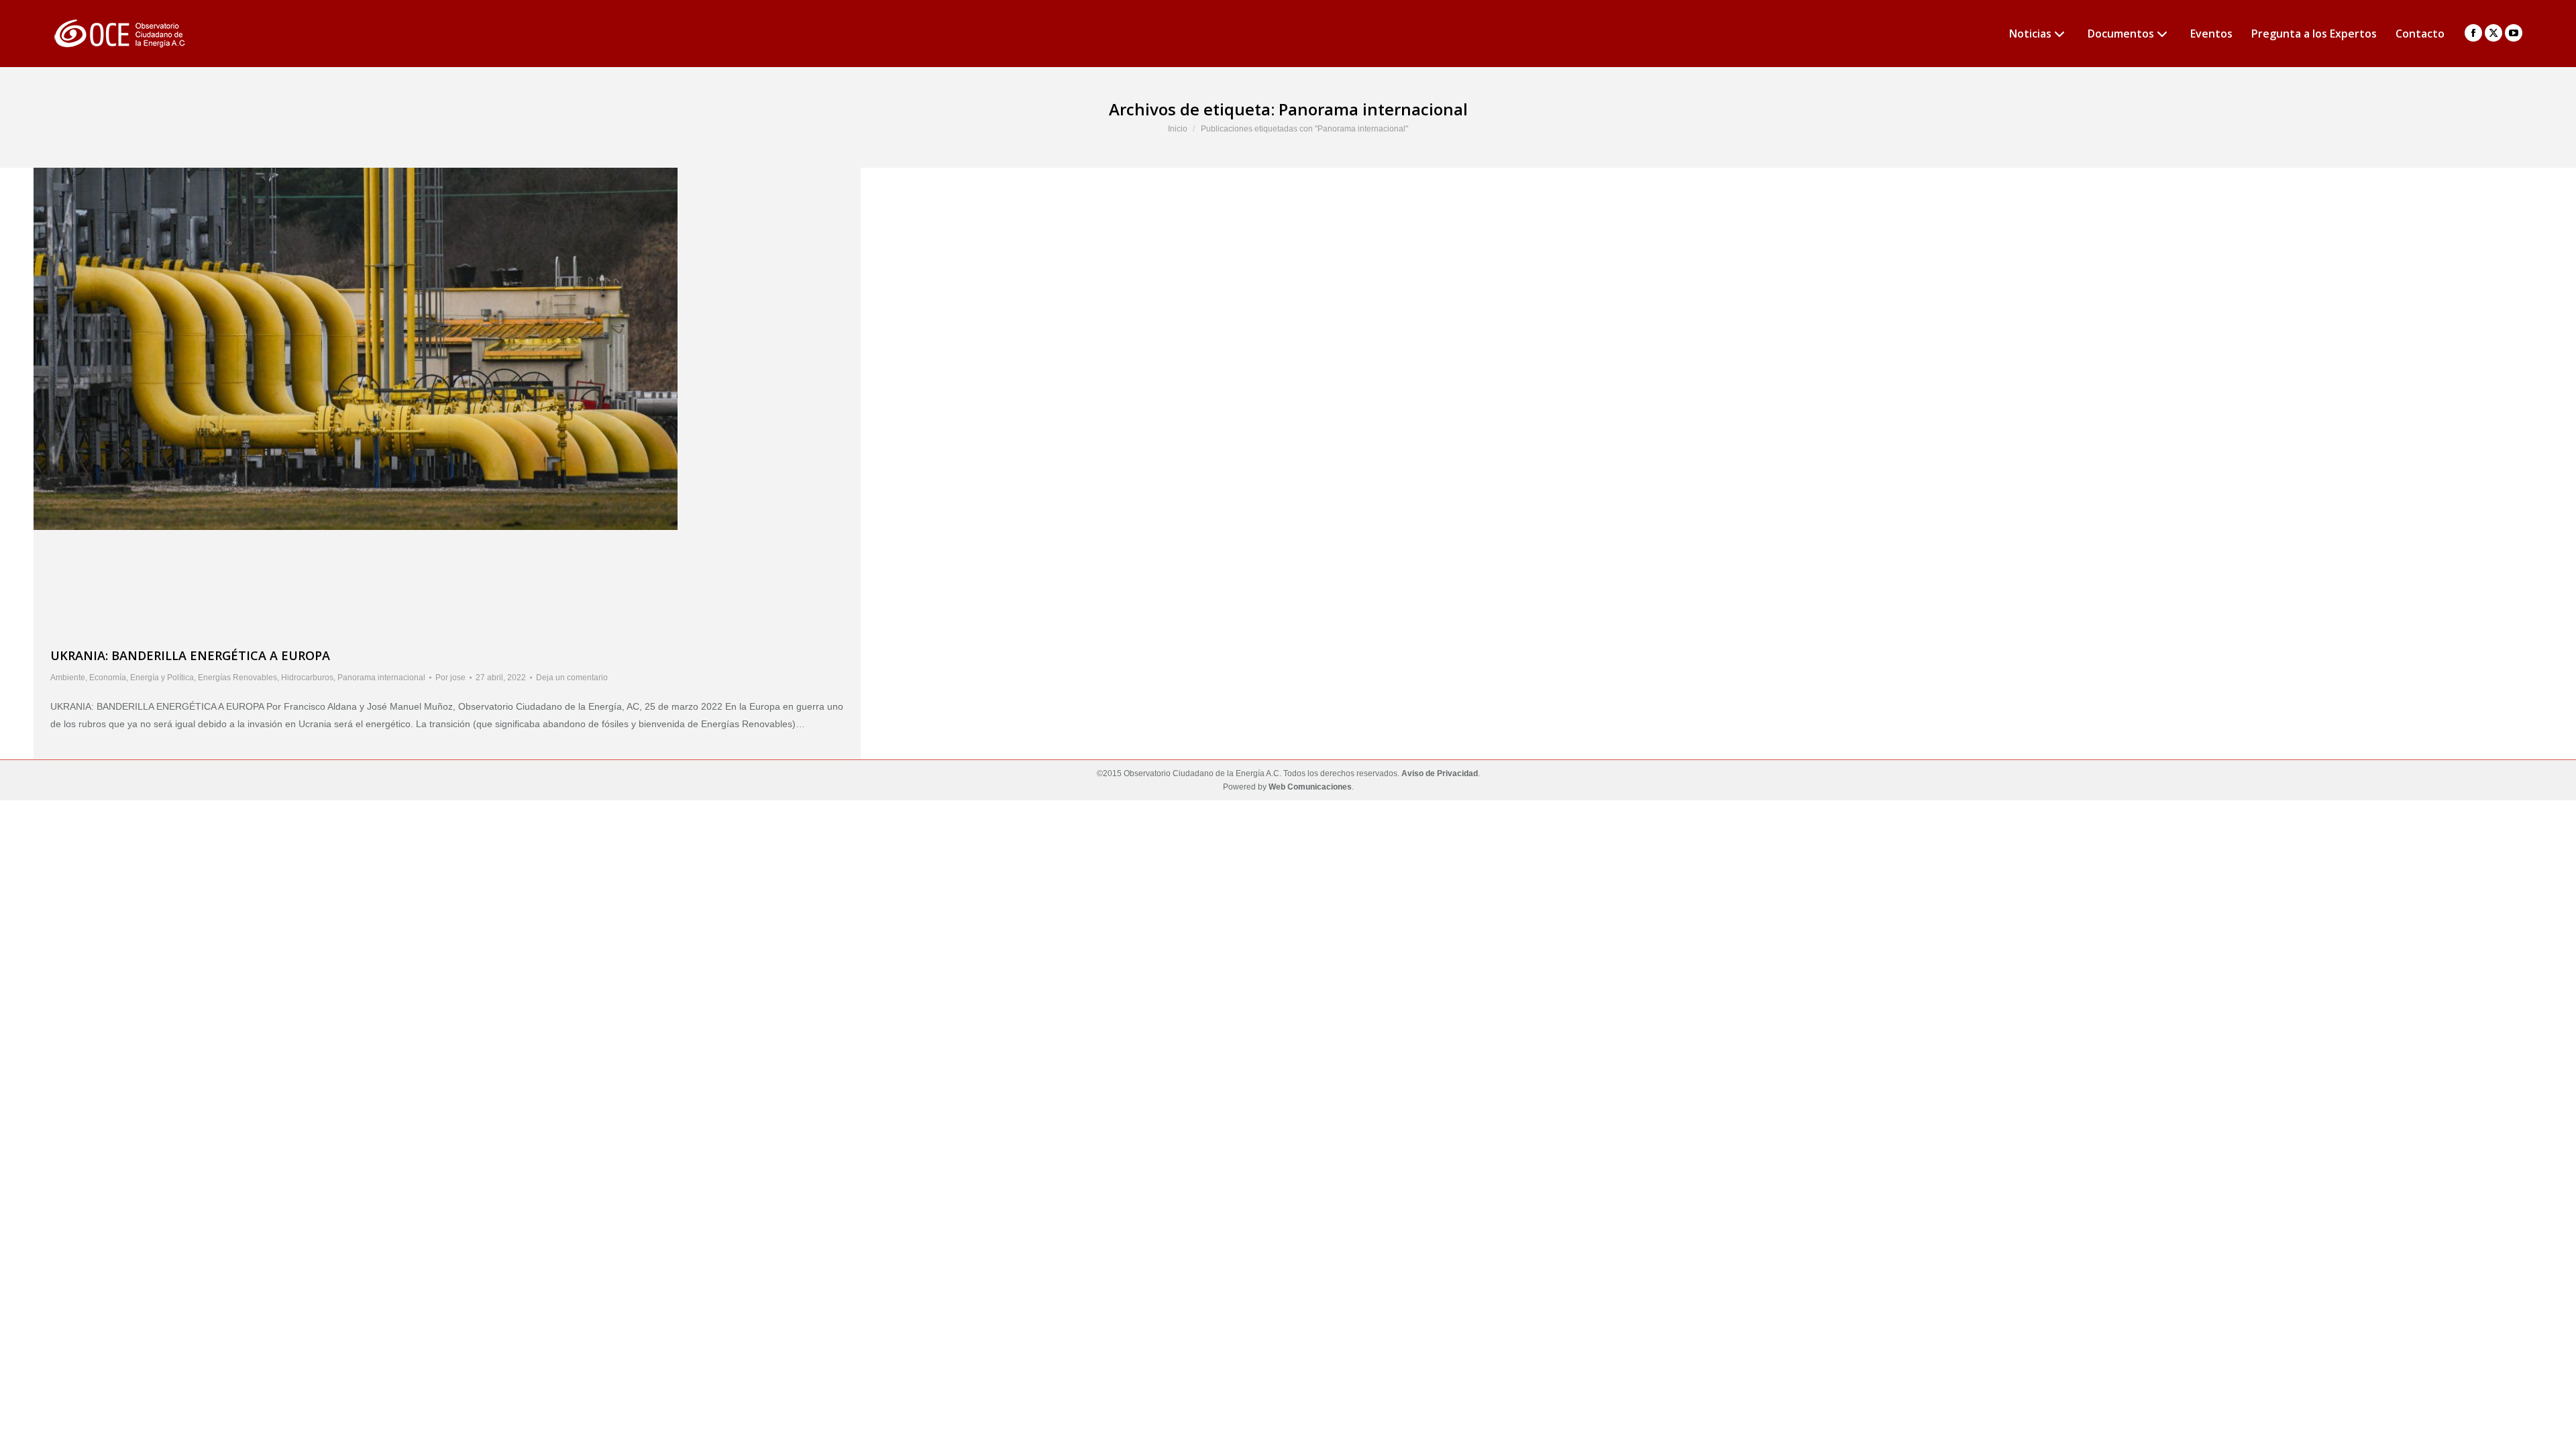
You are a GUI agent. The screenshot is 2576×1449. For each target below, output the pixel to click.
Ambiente (68, 678)
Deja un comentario (572, 678)
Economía (108, 678)
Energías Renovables (237, 678)
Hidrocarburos (307, 678)
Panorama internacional (381, 678)
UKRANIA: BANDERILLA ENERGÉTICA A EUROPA (190, 655)
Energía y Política (162, 678)
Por (450, 678)
